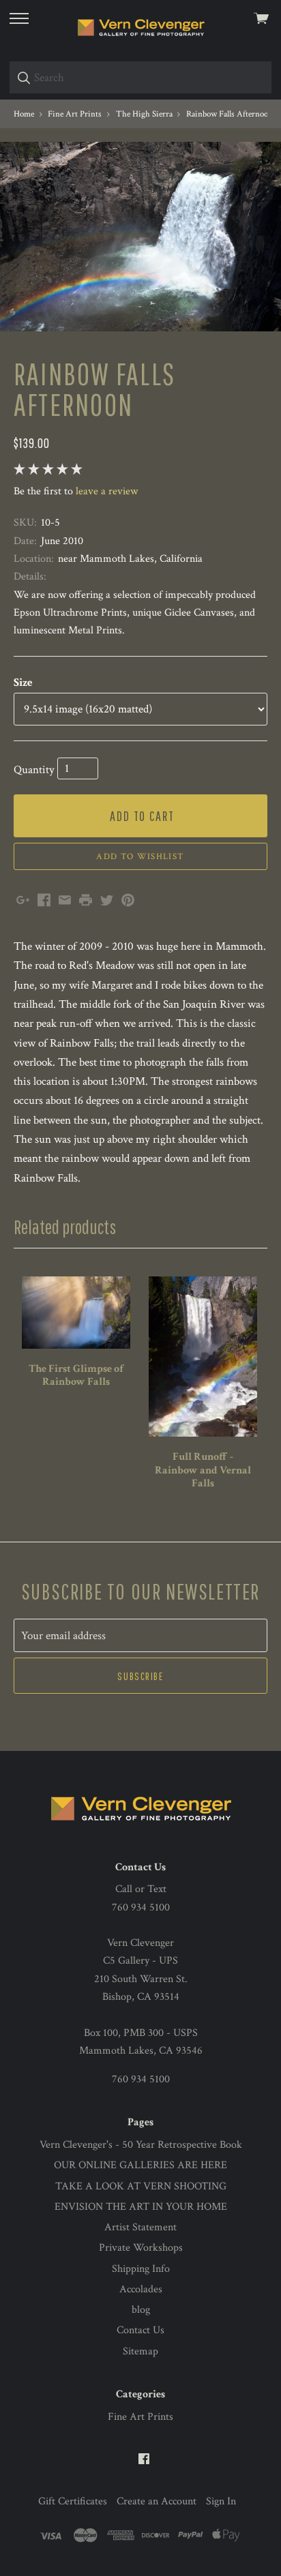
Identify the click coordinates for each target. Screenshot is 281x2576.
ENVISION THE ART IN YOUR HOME (141, 2207)
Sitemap (140, 2351)
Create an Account (157, 2501)
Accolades (141, 2289)
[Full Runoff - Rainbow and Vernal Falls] (203, 1357)
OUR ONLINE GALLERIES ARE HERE (140, 2165)
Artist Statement (140, 2227)
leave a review (107, 491)
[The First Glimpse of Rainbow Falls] (76, 1313)
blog (141, 2310)
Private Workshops (141, 2248)
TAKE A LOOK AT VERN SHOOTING (141, 2186)
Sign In (221, 2501)
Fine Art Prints (140, 2417)
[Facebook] (144, 2460)
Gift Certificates (73, 2501)
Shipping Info (141, 2269)
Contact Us (140, 2330)
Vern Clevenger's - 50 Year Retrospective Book (141, 2145)
